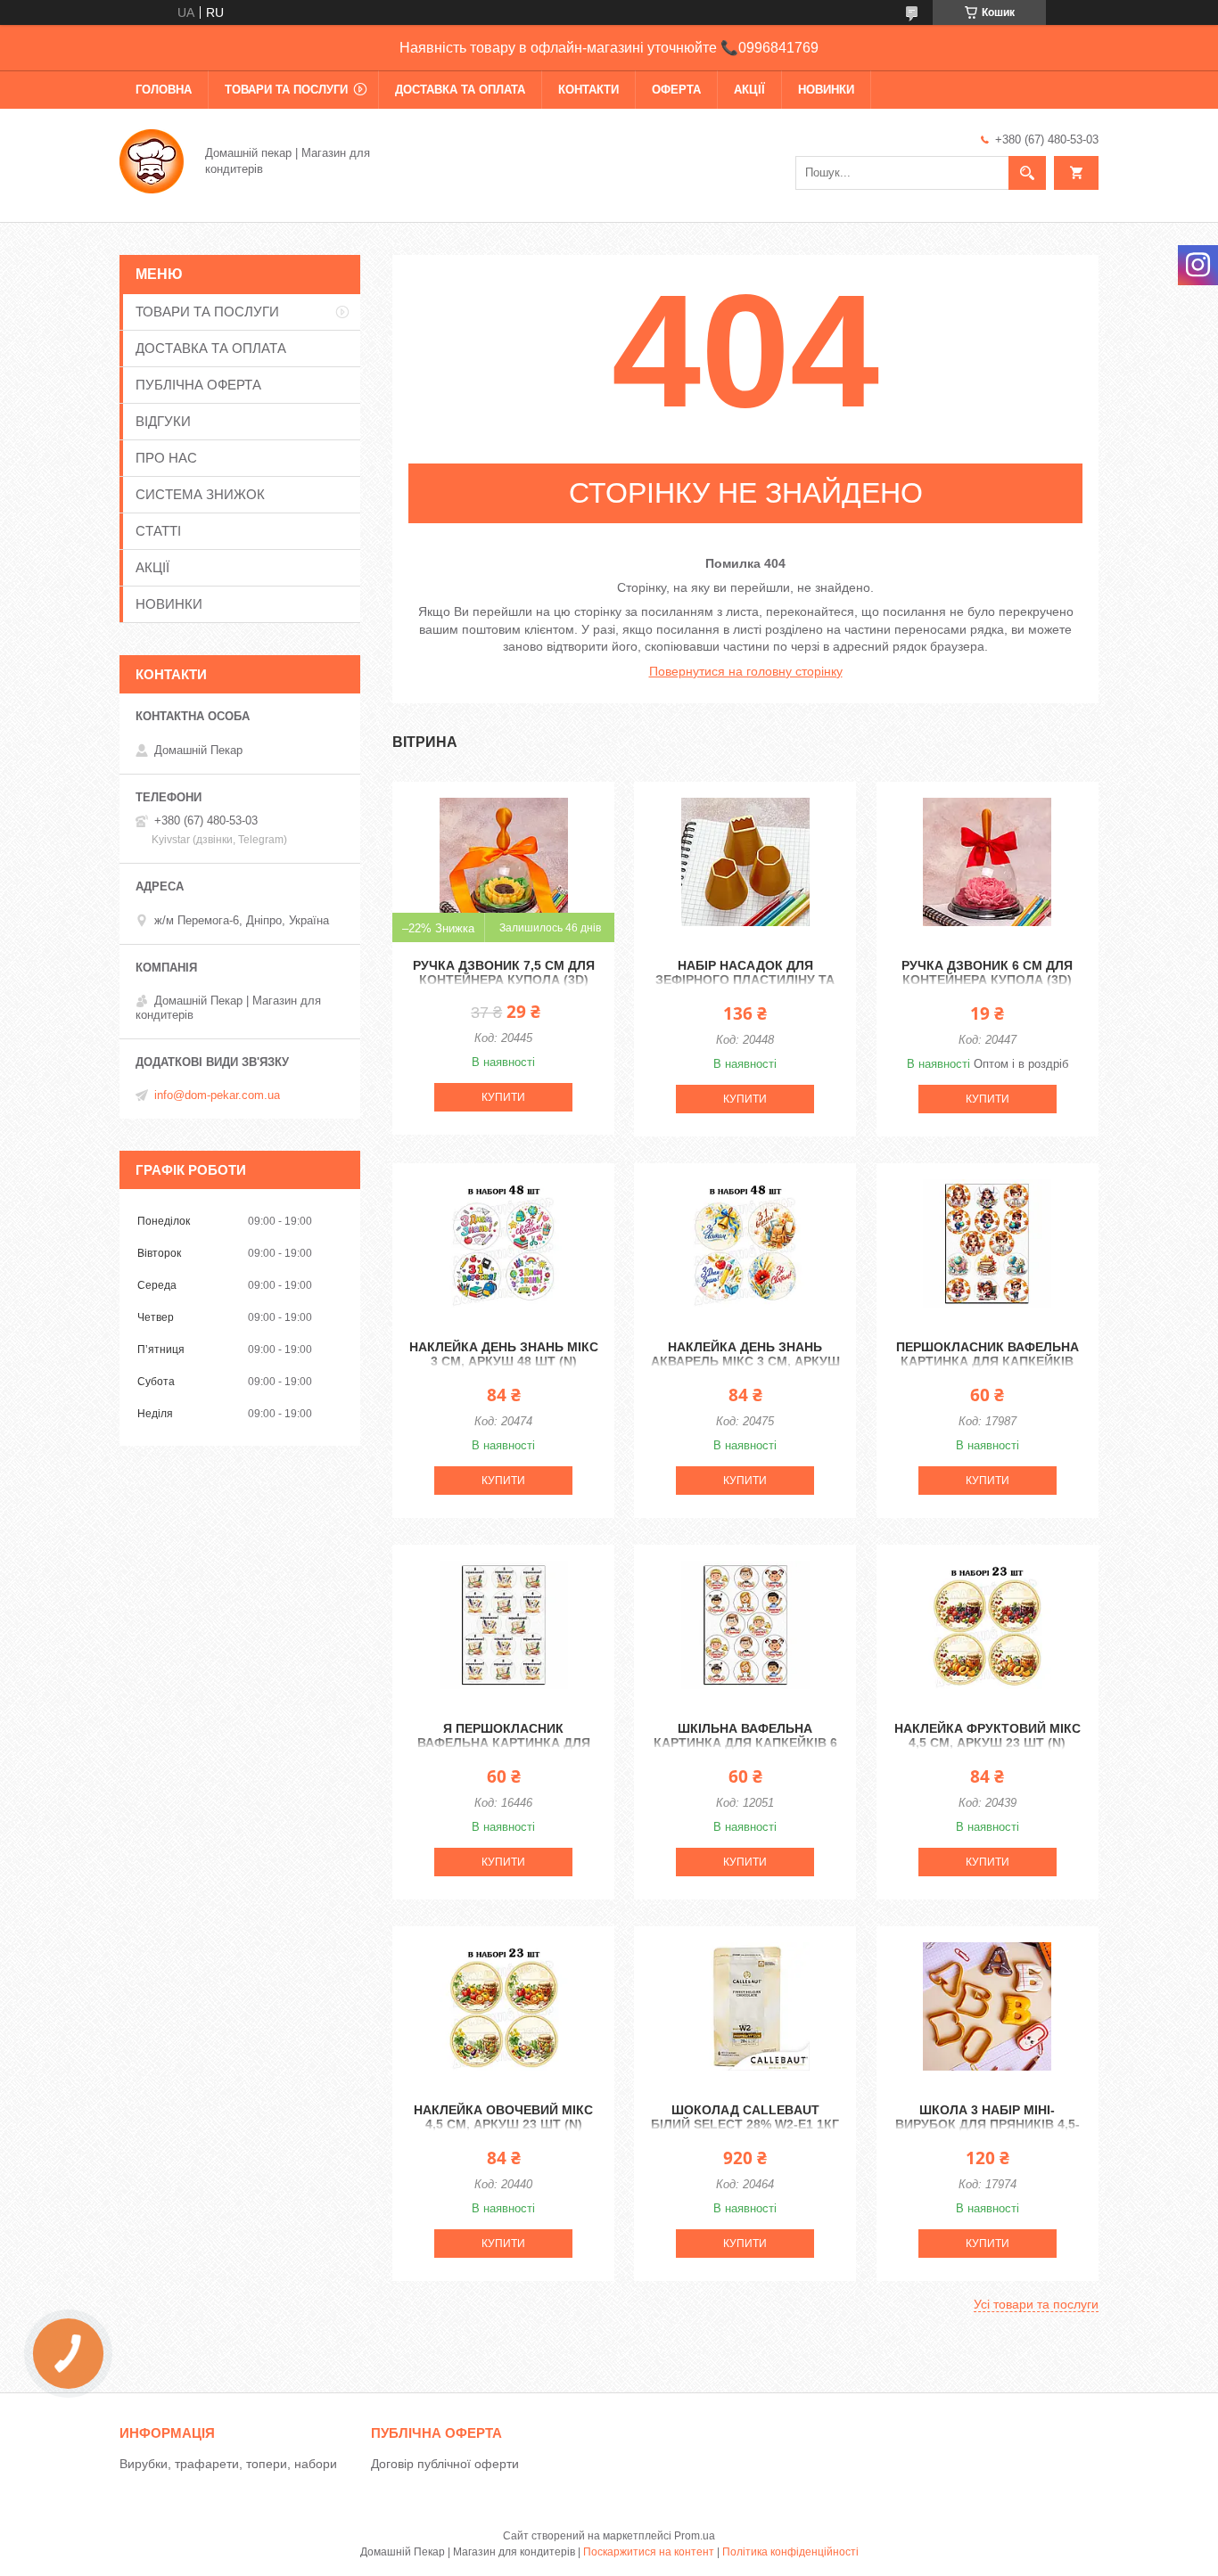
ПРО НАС (166, 458)
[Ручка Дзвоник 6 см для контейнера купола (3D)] (988, 862)
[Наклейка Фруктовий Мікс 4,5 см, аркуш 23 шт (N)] (988, 1625)
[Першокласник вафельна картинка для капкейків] (988, 1243)
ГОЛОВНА (164, 90)
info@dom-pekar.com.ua (217, 1095)
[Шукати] (1027, 173)
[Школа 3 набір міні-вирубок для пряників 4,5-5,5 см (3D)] (988, 2006)
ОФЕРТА (676, 90)
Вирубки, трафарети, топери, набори (228, 2464)
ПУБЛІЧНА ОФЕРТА (198, 385)
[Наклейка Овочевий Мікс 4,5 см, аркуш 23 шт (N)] (503, 2006)
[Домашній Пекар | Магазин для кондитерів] (152, 160)
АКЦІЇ (749, 90)
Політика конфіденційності (790, 2552)
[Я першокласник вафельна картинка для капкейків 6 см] (503, 1625)
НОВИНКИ (826, 90)
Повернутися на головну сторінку (746, 671)
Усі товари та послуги (1036, 2304)
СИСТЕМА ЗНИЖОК (200, 494)
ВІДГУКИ (163, 421)
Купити (503, 1097)
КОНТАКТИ (588, 90)
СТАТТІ (158, 531)
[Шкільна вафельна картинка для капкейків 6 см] (745, 1625)
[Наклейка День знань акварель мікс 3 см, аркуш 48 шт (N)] (745, 1243)
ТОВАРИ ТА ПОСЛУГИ (286, 90)
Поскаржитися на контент (649, 2552)
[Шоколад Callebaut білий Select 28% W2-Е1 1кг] (745, 2006)
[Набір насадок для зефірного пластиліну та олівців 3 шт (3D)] (745, 862)
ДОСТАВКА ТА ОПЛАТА (460, 90)
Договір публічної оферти (445, 2464)
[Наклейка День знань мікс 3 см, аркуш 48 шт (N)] (503, 1243)
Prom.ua (695, 2536)
